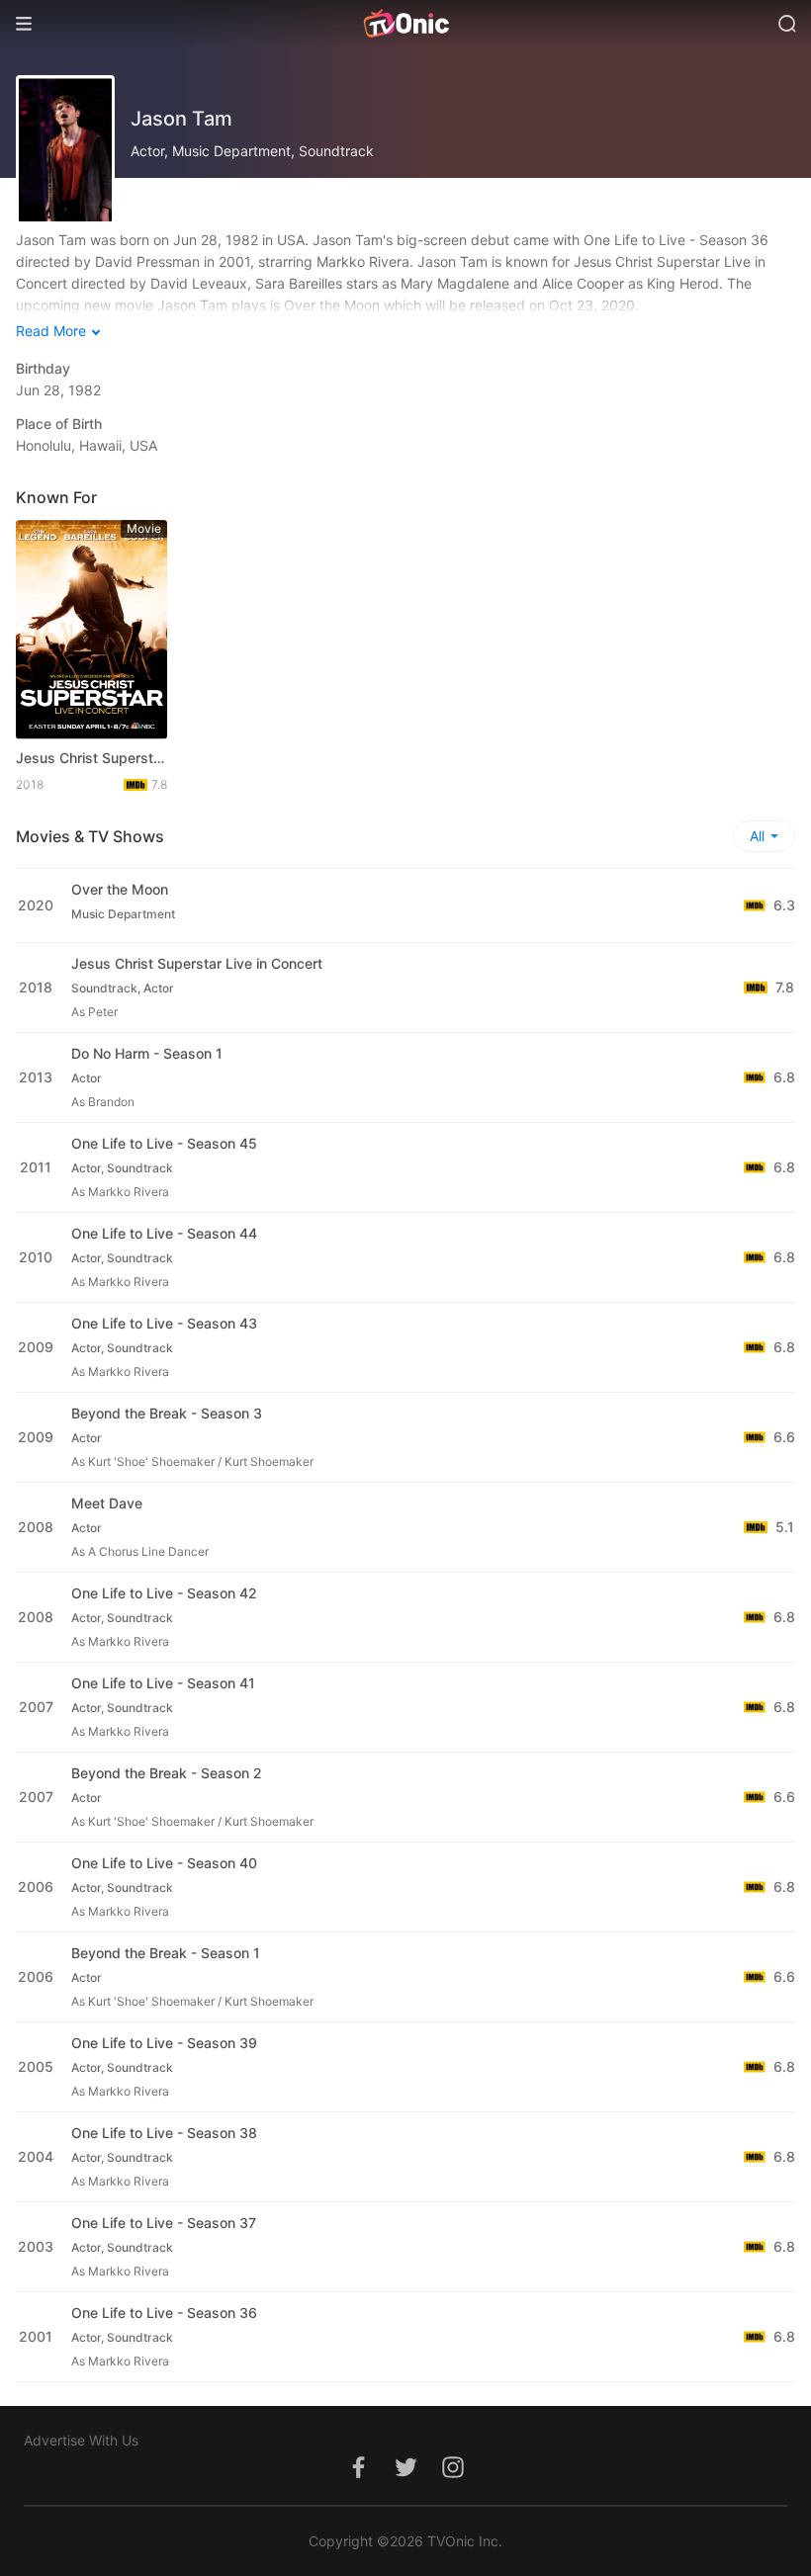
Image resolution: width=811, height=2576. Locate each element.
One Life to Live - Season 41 (163, 1683)
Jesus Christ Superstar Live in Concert (91, 758)
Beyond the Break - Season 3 (167, 1413)
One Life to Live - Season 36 (164, 2313)
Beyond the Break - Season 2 (167, 1773)
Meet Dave (107, 1503)
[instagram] (453, 2478)
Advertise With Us (81, 2440)
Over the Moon (120, 889)
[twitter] (405, 2478)
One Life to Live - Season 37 (164, 2223)
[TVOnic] (405, 24)
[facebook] (358, 2478)
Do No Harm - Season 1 (147, 1053)
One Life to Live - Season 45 (164, 1143)
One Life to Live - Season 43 (164, 1323)
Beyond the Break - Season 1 (166, 1953)
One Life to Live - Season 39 (164, 2043)
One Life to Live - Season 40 (164, 1863)
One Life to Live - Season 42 (164, 1593)
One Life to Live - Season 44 (164, 1233)
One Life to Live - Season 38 (164, 2133)
